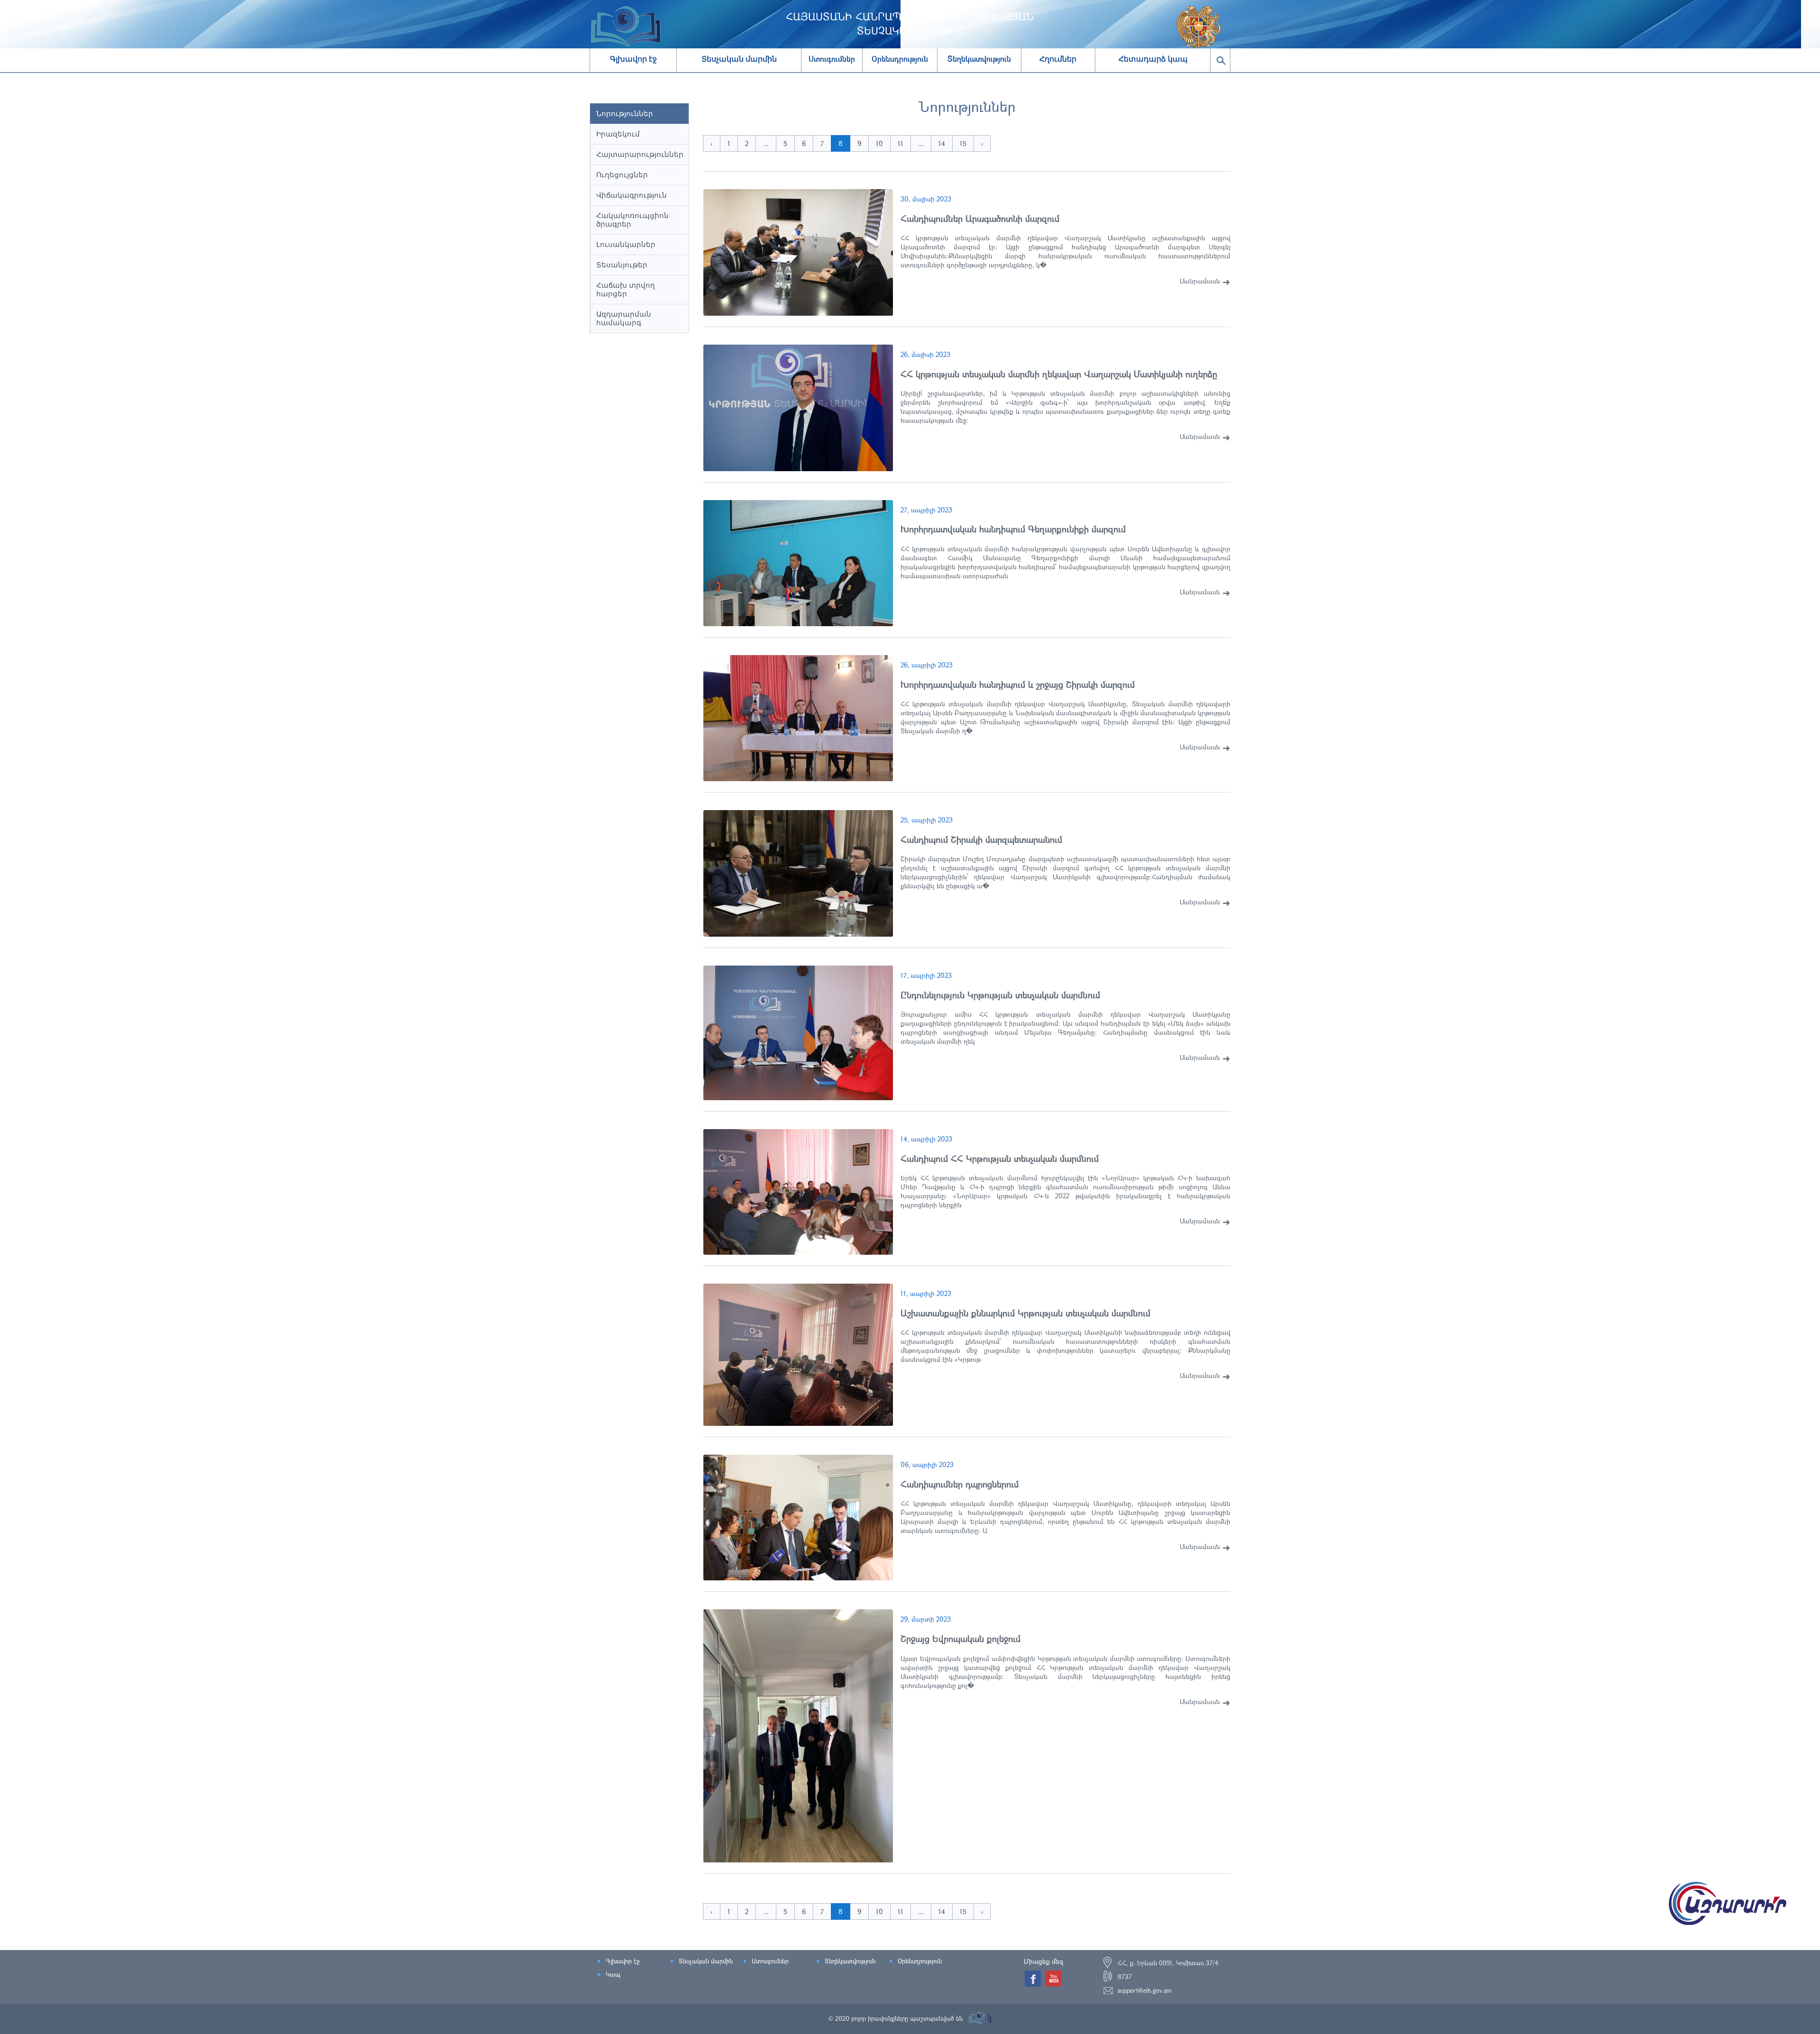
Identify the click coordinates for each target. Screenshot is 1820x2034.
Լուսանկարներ (626, 244)
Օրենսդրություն (920, 1961)
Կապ (613, 1974)
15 (963, 143)
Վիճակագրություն (632, 195)
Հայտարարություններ (640, 154)
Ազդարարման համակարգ (624, 318)
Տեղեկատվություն (850, 1961)
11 (901, 143)
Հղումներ (1058, 59)
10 (879, 143)
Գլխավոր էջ (633, 59)
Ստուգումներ (770, 1961)
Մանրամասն (1200, 281)
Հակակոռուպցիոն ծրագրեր (632, 220)
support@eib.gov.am (1145, 1990)
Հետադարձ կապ (1153, 59)
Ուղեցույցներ (622, 175)
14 (942, 143)
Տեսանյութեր (622, 265)
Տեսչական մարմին (739, 59)
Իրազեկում (618, 134)
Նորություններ (625, 114)
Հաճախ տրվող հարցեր (626, 289)
